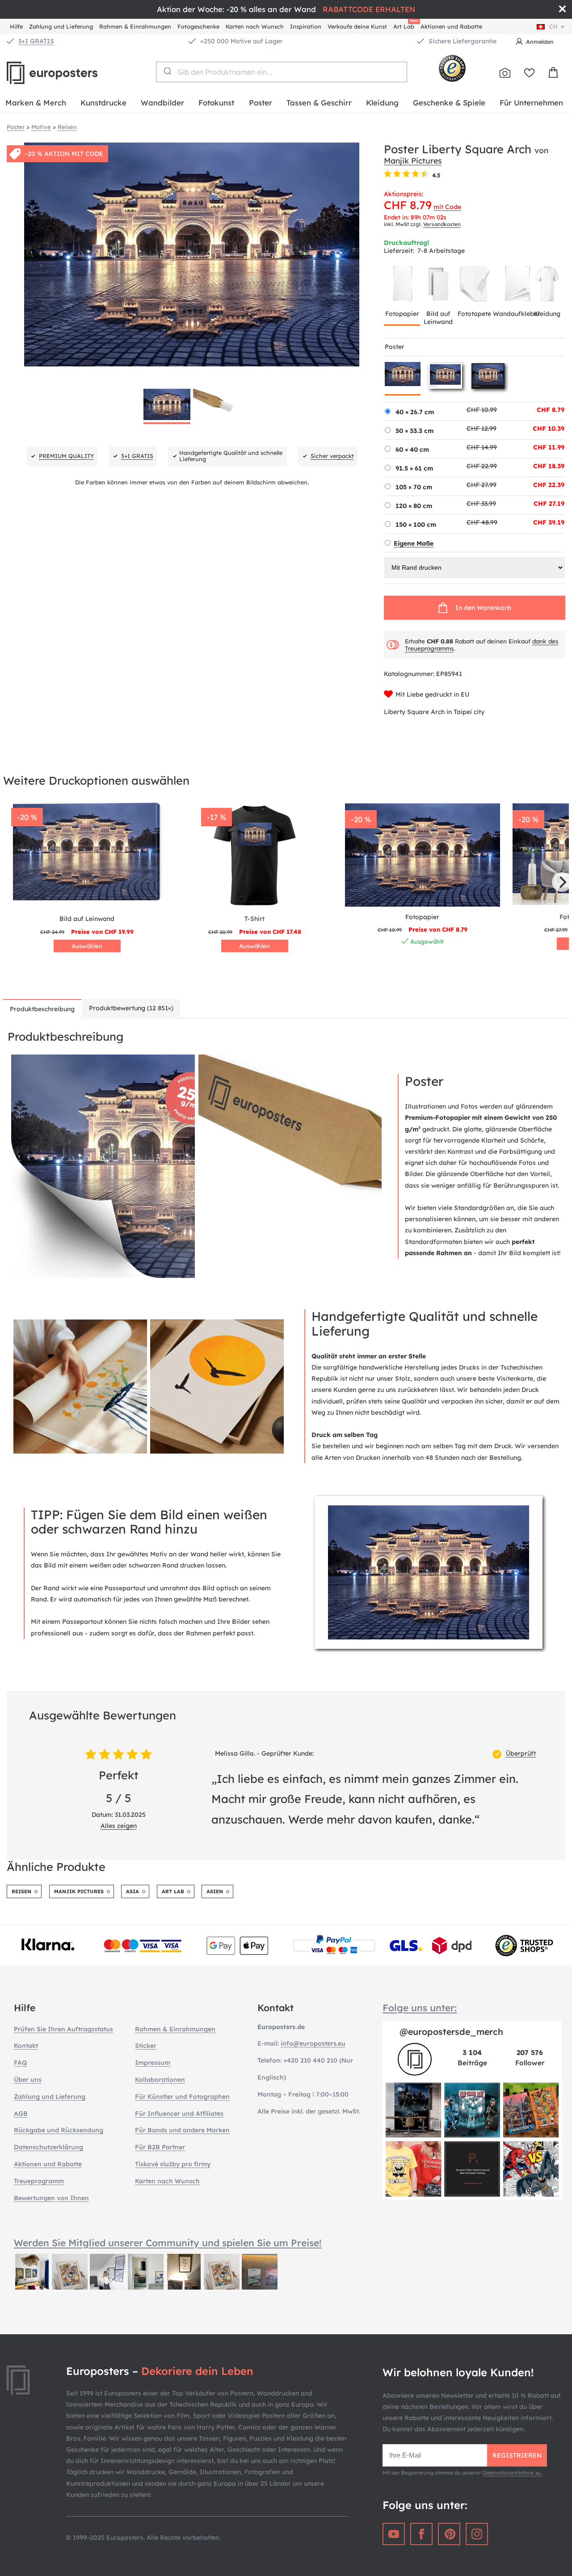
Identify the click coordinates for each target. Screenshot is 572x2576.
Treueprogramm (39, 2181)
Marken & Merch (36, 103)
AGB (21, 2114)
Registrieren (517, 2455)
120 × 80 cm (414, 506)
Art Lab (405, 25)
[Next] (562, 882)
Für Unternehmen (531, 103)
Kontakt (26, 2046)
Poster (261, 103)
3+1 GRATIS (36, 41)
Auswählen (87, 946)
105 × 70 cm (414, 487)
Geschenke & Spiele (449, 103)
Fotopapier (402, 314)
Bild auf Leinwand (438, 318)
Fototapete (474, 314)
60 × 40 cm (412, 450)
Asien (215, 1891)
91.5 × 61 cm (414, 468)
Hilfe (16, 26)
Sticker (146, 2046)
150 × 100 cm (416, 525)
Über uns (28, 2080)
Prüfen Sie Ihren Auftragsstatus (63, 2029)
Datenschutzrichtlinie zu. (512, 2473)
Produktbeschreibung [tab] (42, 1009)
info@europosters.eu (313, 2043)
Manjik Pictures (413, 160)
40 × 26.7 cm (415, 412)
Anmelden (540, 42)
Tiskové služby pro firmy (173, 2164)
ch (553, 26)
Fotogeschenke (198, 26)
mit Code (447, 207)
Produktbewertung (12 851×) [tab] (131, 1008)
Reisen (21, 1891)
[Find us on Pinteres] (449, 2534)
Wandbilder (162, 103)
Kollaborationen (160, 2080)
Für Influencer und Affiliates (179, 2114)
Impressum (153, 2063)
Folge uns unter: (420, 2008)
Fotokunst (216, 103)
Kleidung (382, 103)
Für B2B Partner (160, 2147)
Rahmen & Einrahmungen (135, 26)
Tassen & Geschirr (319, 103)
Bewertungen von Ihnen (51, 2198)
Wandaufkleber (517, 314)
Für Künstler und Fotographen (182, 2097)
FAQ (20, 2063)
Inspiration (306, 26)
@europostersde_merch (451, 2032)
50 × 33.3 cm (414, 431)
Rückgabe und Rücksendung (59, 2130)
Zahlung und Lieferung (61, 26)
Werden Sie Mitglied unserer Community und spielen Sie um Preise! (168, 2243)
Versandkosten (442, 224)
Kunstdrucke (103, 103)
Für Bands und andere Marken (182, 2130)
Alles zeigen (119, 1826)
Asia (132, 1891)
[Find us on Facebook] (421, 2534)
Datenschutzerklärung (48, 2147)
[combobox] (282, 72)
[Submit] (167, 71)
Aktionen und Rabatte (451, 26)
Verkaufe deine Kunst (357, 26)
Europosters (67, 73)
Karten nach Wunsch (255, 26)
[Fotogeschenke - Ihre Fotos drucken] (505, 73)
